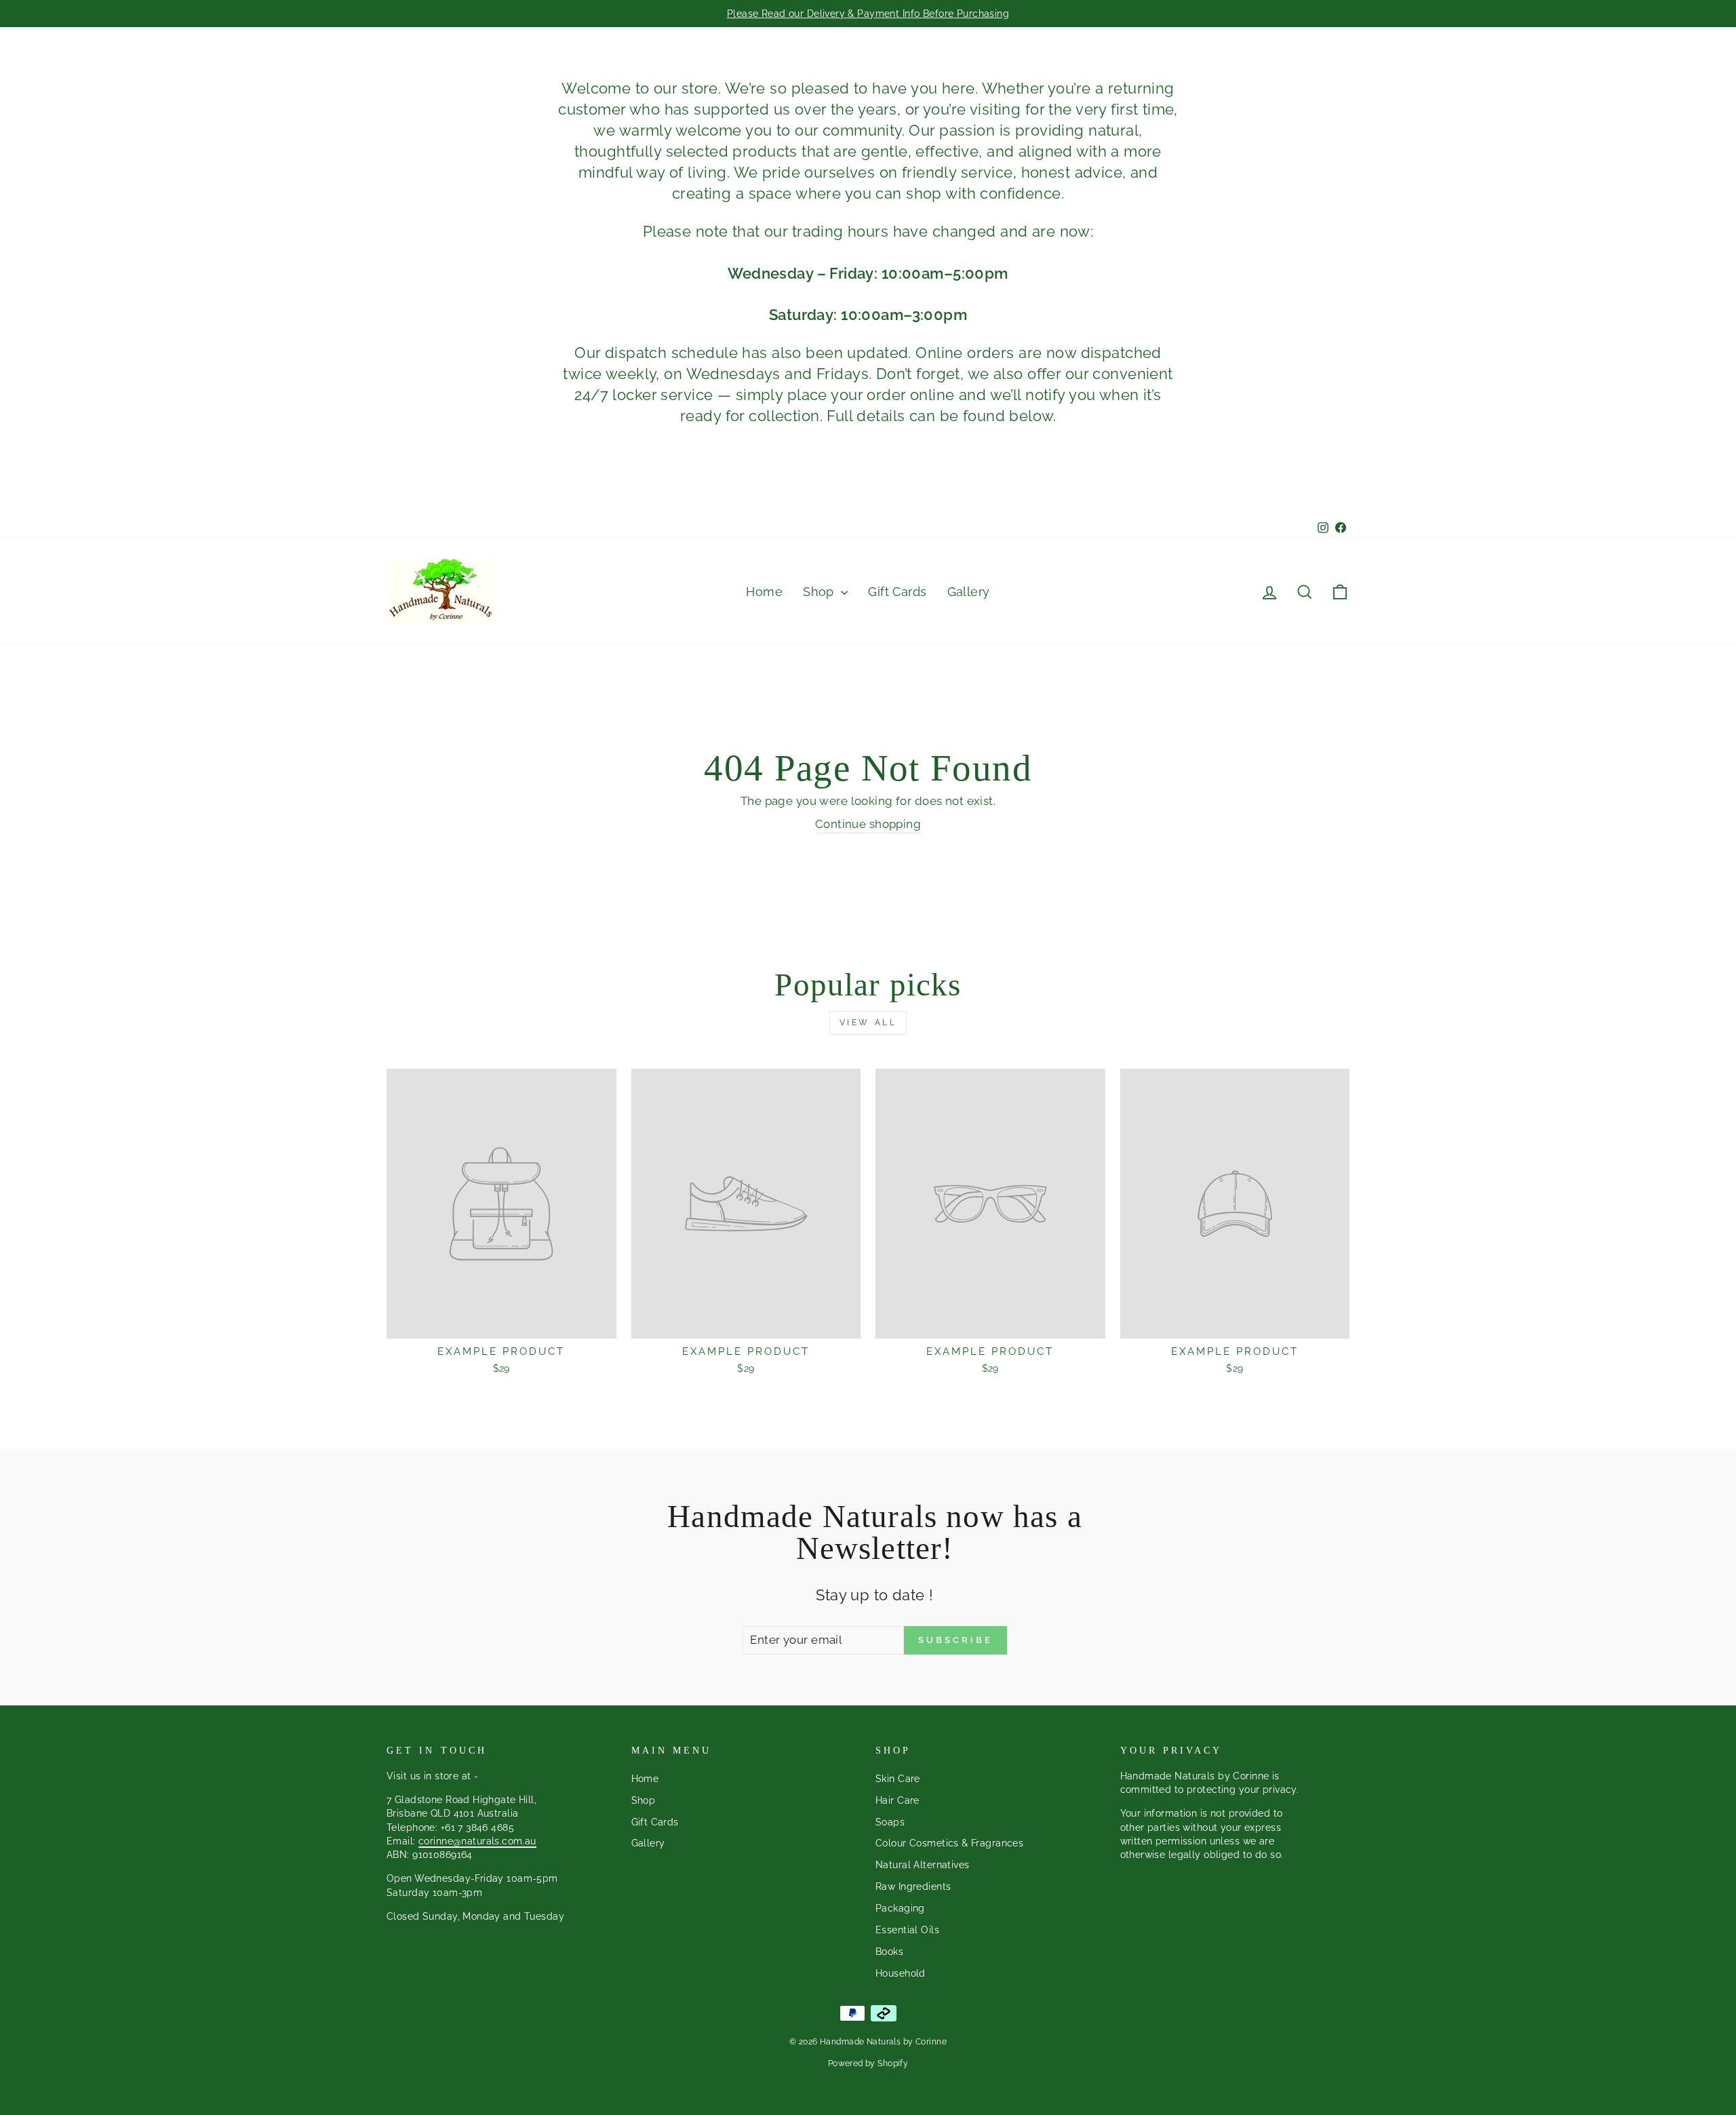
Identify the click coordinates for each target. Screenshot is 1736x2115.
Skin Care (898, 1778)
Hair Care (897, 1800)
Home (764, 592)
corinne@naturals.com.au (477, 1841)
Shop (820, 592)
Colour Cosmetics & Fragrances (949, 1843)
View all (868, 1023)
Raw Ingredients (913, 1886)
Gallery (969, 592)
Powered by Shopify (868, 2063)
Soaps (890, 1822)
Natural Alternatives (923, 1864)
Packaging (900, 1908)
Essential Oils (907, 1930)
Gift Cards (897, 592)
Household (901, 1973)
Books (889, 1951)
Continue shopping (868, 824)
